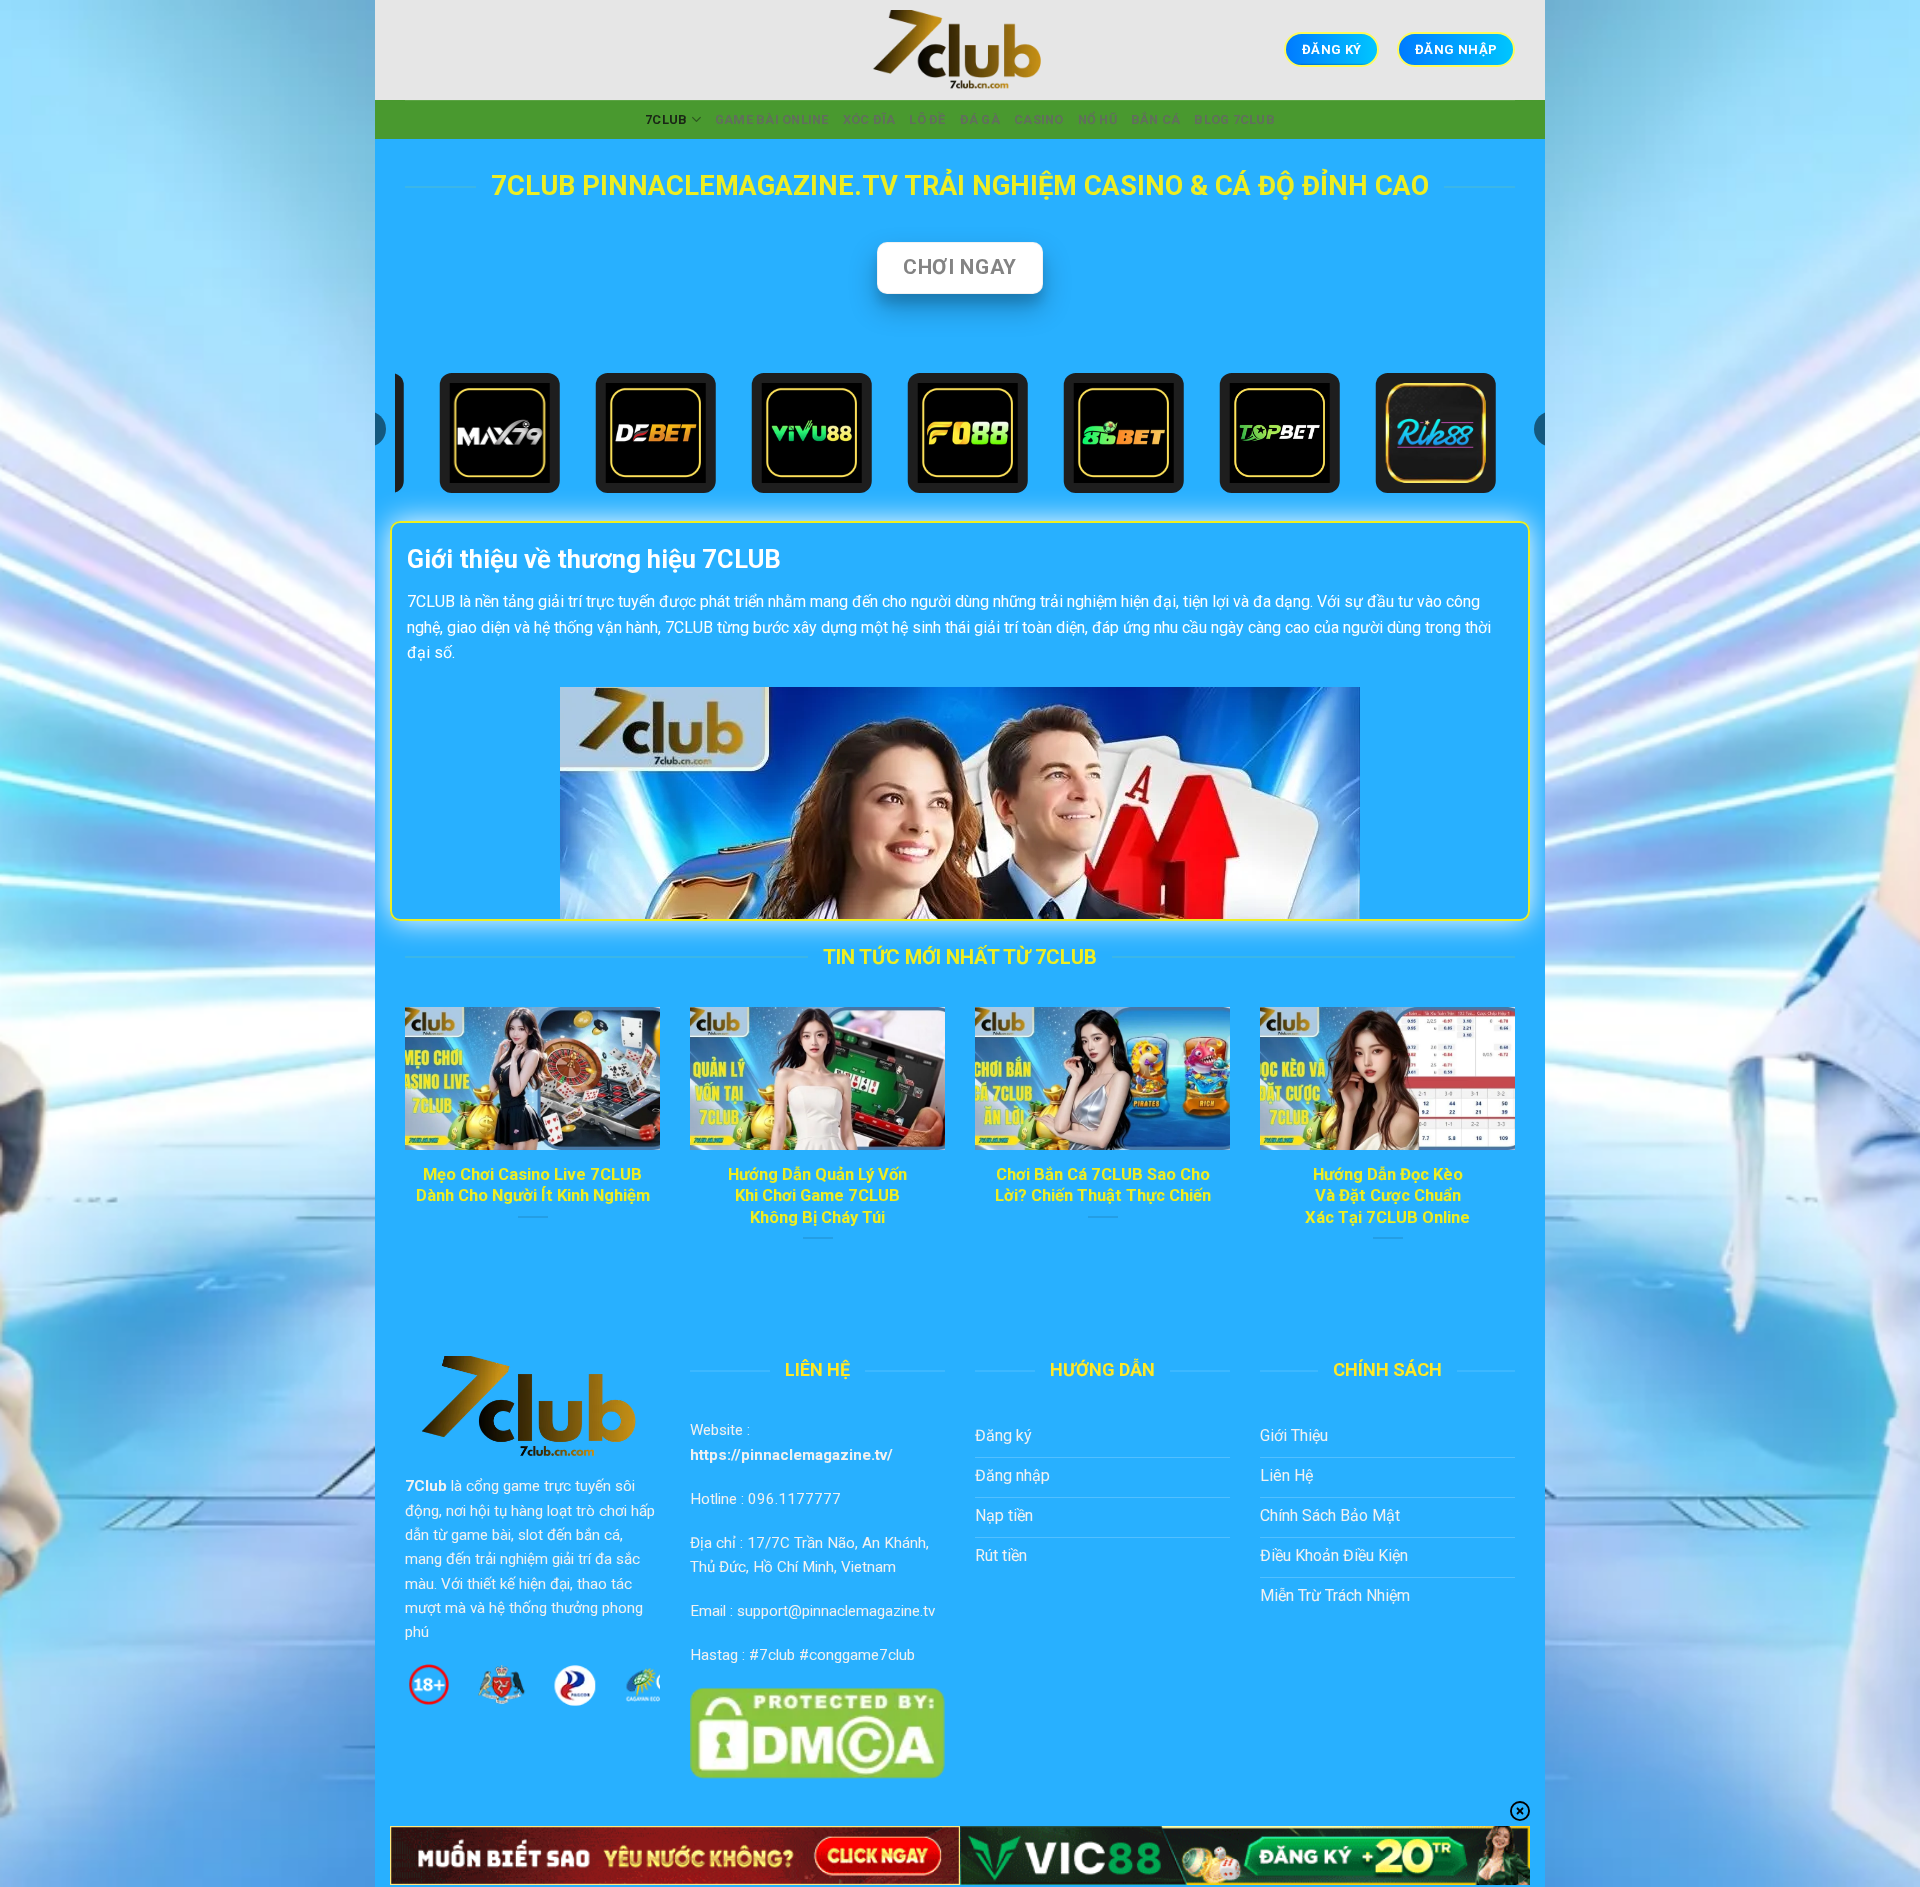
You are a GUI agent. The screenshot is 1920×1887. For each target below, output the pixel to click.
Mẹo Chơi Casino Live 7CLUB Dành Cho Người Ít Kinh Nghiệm (533, 1185)
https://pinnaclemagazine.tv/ (791, 1455)
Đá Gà (980, 119)
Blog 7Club (1234, 119)
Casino (1039, 119)
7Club (426, 1486)
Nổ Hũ (1097, 119)
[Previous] (401, 1150)
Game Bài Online (772, 119)
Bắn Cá (1156, 119)
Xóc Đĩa (869, 119)
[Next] (1519, 1150)
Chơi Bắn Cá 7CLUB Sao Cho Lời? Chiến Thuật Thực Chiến (1103, 1185)
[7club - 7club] (960, 50)
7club (666, 119)
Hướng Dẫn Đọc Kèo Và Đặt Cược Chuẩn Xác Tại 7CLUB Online (1387, 1196)
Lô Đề (927, 119)
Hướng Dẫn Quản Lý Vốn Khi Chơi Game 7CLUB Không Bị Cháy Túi (817, 1196)
